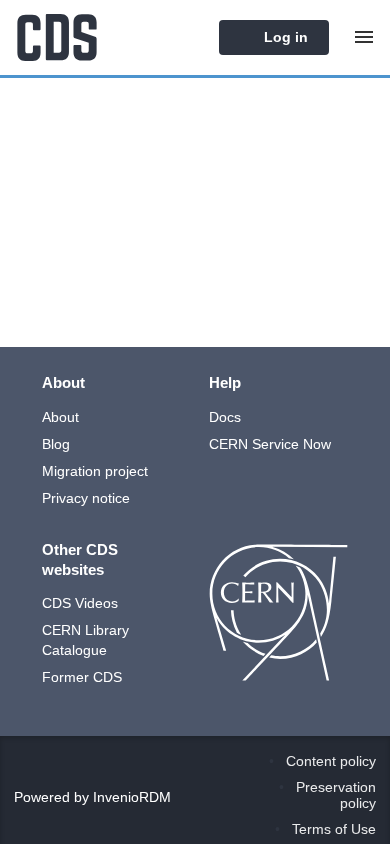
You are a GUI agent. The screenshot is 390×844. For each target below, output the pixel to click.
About (60, 417)
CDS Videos (80, 603)
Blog (56, 444)
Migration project (95, 471)
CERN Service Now (270, 444)
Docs (225, 417)
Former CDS (82, 677)
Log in (284, 37)
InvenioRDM (132, 797)
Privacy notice (86, 498)
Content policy (331, 761)
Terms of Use (334, 829)
